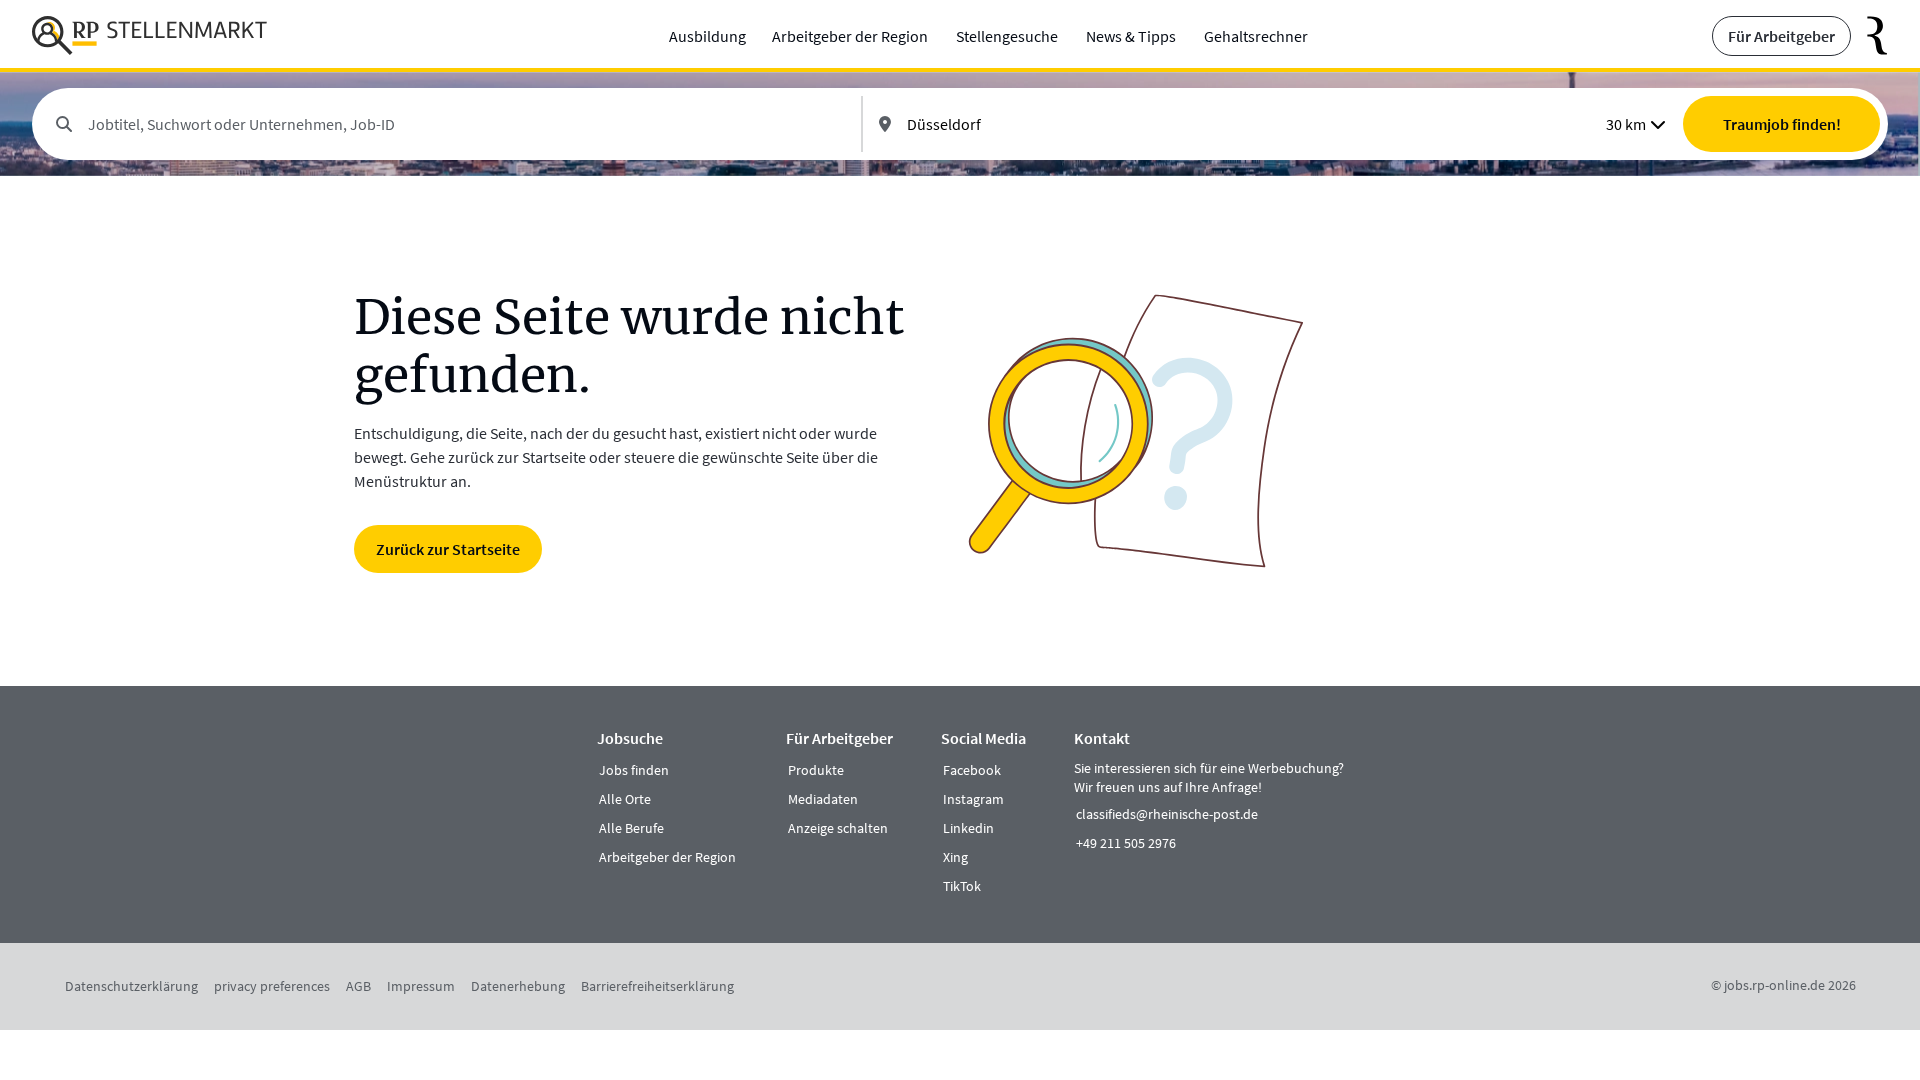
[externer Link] (1869, 36)
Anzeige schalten (838, 828)
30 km (1626, 124)
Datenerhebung (518, 986)
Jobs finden (634, 770)
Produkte (816, 770)
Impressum (421, 986)
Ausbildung (707, 36)
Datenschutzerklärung (131, 986)
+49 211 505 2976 (1126, 843)
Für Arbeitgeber (1781, 36)
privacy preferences (272, 986)
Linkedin (968, 828)
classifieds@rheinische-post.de (1167, 814)
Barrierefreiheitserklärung (657, 986)
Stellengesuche (1007, 36)
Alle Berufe (631, 828)
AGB (358, 986)
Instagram (973, 799)
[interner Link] (149, 36)
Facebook (972, 770)
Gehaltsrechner (1256, 36)
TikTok (962, 886)
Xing (955, 857)
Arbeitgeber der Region (850, 36)
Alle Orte (625, 799)
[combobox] (466, 124)
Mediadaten (823, 799)
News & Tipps (1131, 36)
